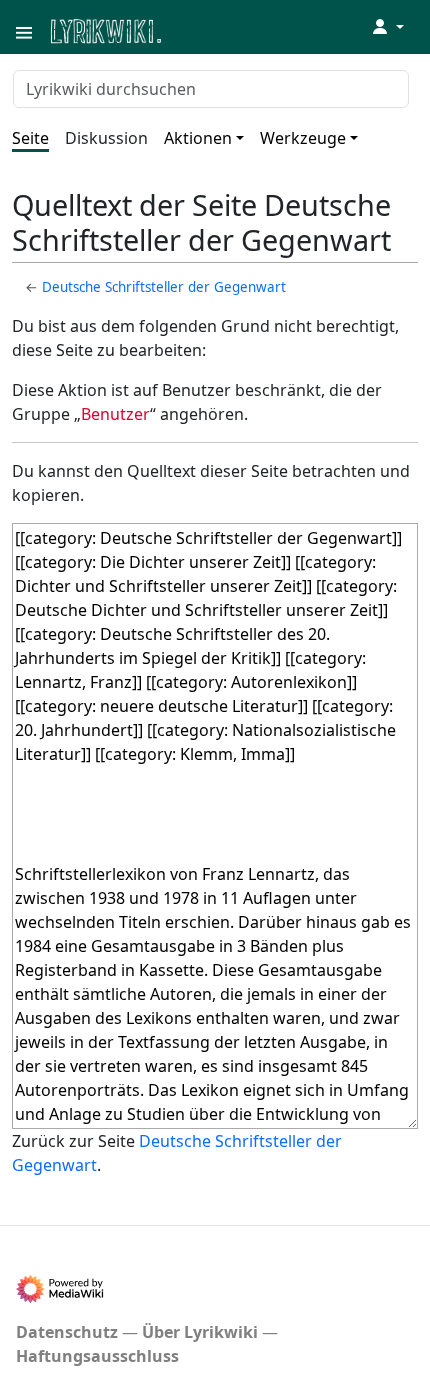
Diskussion (106, 138)
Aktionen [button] (198, 138)
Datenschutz (67, 1332)
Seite (30, 138)
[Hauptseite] (203, 29)
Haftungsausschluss (97, 1356)
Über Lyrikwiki (200, 1332)
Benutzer (115, 414)
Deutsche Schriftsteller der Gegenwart (164, 287)
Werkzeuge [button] (303, 138)
